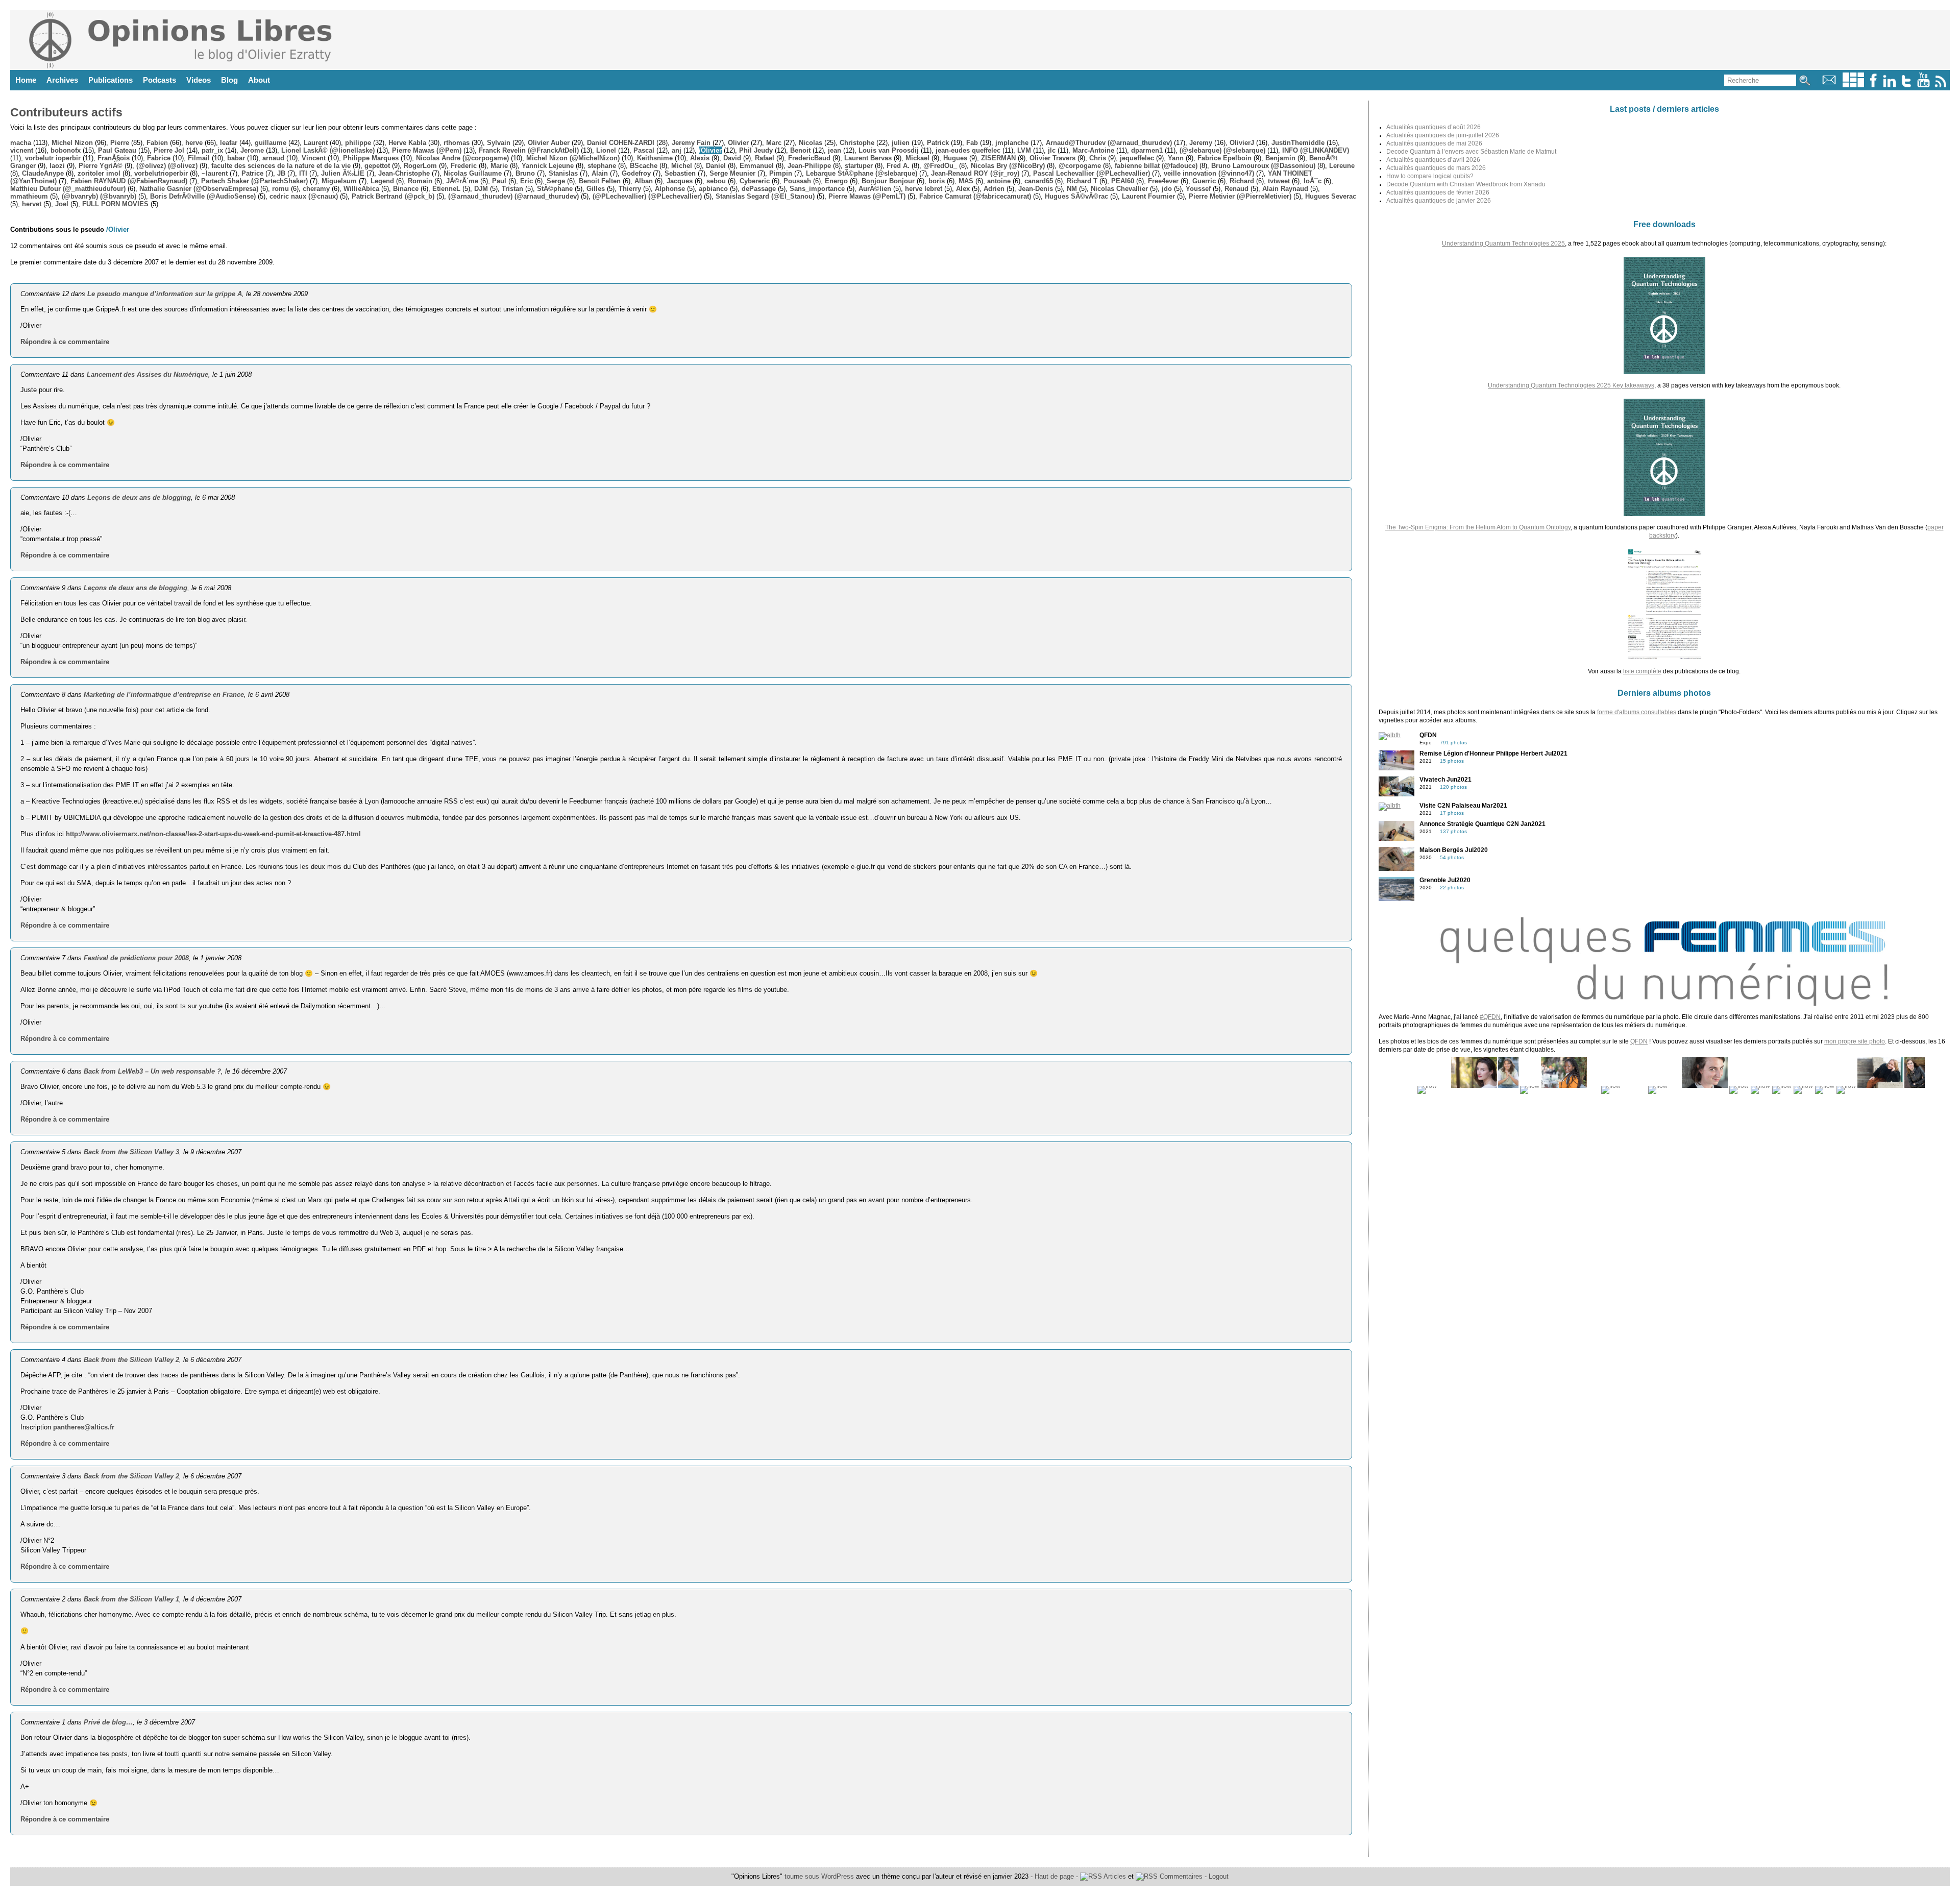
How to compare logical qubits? (1430, 176)
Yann (1176, 158)
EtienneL (446, 189)
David (732, 158)
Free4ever (1163, 181)
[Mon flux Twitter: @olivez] (1906, 85)
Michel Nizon (72, 143)
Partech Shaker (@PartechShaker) (254, 181)
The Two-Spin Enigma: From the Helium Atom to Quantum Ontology (1478, 527)
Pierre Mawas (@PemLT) (867, 196)
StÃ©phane (555, 189)
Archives (62, 80)
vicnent (22, 150)
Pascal (644, 150)
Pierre (120, 143)
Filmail (199, 158)
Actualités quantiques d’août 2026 (1434, 127)
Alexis (700, 158)
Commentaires (1180, 1876)
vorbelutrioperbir (161, 173)
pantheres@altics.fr (84, 1427)
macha (21, 143)
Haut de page (1054, 1876)
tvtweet (1279, 181)
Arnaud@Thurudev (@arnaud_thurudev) (1109, 143)
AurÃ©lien (875, 189)
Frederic (464, 166)
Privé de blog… (108, 1722)
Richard (1242, 181)
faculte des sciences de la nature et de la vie (281, 166)
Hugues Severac (1331, 196)
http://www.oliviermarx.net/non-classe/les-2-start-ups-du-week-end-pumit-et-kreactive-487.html (213, 834)
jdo (1167, 189)
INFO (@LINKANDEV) (1316, 150)
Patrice (252, 173)
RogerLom (420, 166)
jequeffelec (1137, 158)
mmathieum (29, 196)
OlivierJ (1242, 143)
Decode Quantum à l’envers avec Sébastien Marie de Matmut (1471, 152)
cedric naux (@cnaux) (304, 196)
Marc (774, 143)
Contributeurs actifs (66, 112)
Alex (963, 189)
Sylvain (499, 143)
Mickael (917, 158)
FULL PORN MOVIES (115, 204)
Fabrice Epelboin (1224, 158)
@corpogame (1080, 166)
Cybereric (755, 181)
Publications (111, 80)
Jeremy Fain (691, 143)
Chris (1098, 158)
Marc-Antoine (1093, 150)
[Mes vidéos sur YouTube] (1924, 85)
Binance (406, 189)
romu (280, 189)
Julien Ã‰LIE (343, 173)
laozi (57, 166)
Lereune (1342, 166)
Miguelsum (339, 181)
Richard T (1082, 181)
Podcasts (160, 80)
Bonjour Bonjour (888, 181)
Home (26, 80)
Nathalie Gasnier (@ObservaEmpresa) (199, 189)
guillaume (271, 143)
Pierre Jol (169, 150)
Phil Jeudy (756, 150)
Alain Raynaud (1285, 189)
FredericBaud (809, 158)
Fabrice (159, 158)
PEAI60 (1123, 181)
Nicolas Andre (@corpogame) (462, 158)
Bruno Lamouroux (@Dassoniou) (1263, 166)
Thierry (630, 189)
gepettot (377, 166)
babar (236, 158)
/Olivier (710, 150)
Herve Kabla (407, 143)
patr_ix (212, 150)
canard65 (1039, 181)
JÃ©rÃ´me (462, 181)
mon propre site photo (1855, 1041)
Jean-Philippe (809, 166)
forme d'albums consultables (1637, 712)
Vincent (314, 158)
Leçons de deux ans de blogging (139, 497)
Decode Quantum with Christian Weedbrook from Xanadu (1466, 184)
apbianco (713, 189)
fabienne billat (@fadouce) (1156, 166)
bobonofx (66, 150)
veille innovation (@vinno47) (1209, 173)
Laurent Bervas (868, 158)
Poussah (797, 181)
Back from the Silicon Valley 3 (131, 1152)
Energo (836, 181)
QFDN (1639, 1041)
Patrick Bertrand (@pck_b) (393, 196)
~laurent (215, 173)
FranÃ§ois (114, 158)
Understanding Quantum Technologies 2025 (1503, 244)
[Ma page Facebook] (1873, 85)
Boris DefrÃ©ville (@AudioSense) (203, 196)
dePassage (759, 189)
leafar (229, 143)
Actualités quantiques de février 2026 (1438, 192)
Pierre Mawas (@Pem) (427, 150)
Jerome (252, 150)
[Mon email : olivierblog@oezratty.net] (1829, 85)
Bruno (525, 173)
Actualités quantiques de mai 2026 (1434, 143)
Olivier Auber (549, 143)
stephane (602, 166)
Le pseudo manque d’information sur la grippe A (165, 294)
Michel (682, 166)
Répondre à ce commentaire (65, 342)
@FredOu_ (940, 166)
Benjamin (1280, 158)
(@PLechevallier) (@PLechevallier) (647, 196)
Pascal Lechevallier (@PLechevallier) (1092, 173)
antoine (999, 181)
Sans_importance (817, 189)
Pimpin (781, 173)
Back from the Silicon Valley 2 (131, 1360)
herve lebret (924, 189)
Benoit (800, 150)
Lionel (606, 150)
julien (901, 143)
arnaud (273, 158)
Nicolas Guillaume (473, 173)
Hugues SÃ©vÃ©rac (1076, 196)
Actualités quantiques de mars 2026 (1436, 168)
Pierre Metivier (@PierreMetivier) (1240, 196)
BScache (644, 166)
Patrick (938, 143)
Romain (420, 181)
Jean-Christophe (404, 173)
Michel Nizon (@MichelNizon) (573, 158)
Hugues (955, 158)
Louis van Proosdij (889, 150)
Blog (229, 80)
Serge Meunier (732, 173)
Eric (526, 181)
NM (1072, 189)
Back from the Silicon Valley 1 (131, 1599)
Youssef (1198, 189)
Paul (499, 181)
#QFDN (1490, 1017)
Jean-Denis (1036, 189)
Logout (1219, 1876)
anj (677, 150)
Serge (556, 181)
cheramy (316, 189)
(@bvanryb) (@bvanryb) (99, 196)
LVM (1024, 150)
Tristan (512, 189)
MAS (966, 181)
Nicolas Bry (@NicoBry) (1008, 166)
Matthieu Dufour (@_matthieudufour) (68, 189)
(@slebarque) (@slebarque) (1222, 150)
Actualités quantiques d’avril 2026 (1433, 160)
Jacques (680, 181)
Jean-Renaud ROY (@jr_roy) (975, 173)
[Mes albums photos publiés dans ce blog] (1853, 85)
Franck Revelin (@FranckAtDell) (529, 150)
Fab (972, 143)
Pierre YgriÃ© (101, 166)
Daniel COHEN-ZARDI (621, 143)
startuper (859, 166)
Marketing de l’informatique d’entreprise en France (164, 695)
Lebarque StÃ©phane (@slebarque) (862, 173)
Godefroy (636, 173)
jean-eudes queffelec (968, 150)
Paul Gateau (117, 150)
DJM (481, 189)
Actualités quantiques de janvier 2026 (1439, 201)
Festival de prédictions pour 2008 (136, 958)
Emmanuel (757, 166)
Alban (644, 181)
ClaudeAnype (43, 173)
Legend (382, 181)
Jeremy (1201, 143)
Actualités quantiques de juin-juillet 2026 (1443, 135)
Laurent (316, 143)
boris (937, 181)
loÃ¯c (1313, 181)
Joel (62, 204)
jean (835, 150)
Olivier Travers (1052, 158)
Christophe (857, 143)
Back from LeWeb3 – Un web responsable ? (152, 1071)
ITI (303, 173)
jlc (1052, 150)
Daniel (716, 166)
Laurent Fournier (1148, 196)
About (259, 80)
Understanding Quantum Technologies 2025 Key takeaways (1571, 385)
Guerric (1204, 181)
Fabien (157, 143)
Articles (1114, 1876)
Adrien (994, 189)
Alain (600, 173)
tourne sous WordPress (820, 1876)
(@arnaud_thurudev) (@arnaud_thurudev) (513, 196)
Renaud (1236, 189)
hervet (32, 204)
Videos (199, 80)
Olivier (738, 143)
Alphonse (670, 189)
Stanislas (563, 173)
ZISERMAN (998, 158)
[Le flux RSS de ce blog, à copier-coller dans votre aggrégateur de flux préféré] (1941, 85)
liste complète (1642, 671)
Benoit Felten (600, 181)
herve (194, 143)
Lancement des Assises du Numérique (148, 374)
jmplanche (1012, 143)
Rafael (765, 158)
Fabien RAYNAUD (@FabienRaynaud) (129, 181)
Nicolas (811, 143)
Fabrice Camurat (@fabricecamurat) (975, 196)
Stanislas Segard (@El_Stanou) (765, 196)
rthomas (457, 143)
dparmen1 (1147, 150)
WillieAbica (361, 189)
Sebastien (680, 173)
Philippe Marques (371, 158)
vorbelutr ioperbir (53, 158)
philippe (358, 143)
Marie (499, 166)
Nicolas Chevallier (1119, 189)
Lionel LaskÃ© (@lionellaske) (328, 150)
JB (281, 173)
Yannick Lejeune (548, 166)
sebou (716, 181)
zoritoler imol (99, 173)
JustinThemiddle (1298, 143)
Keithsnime (655, 158)
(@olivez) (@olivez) (167, 166)
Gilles (596, 189)
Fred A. (898, 166)
